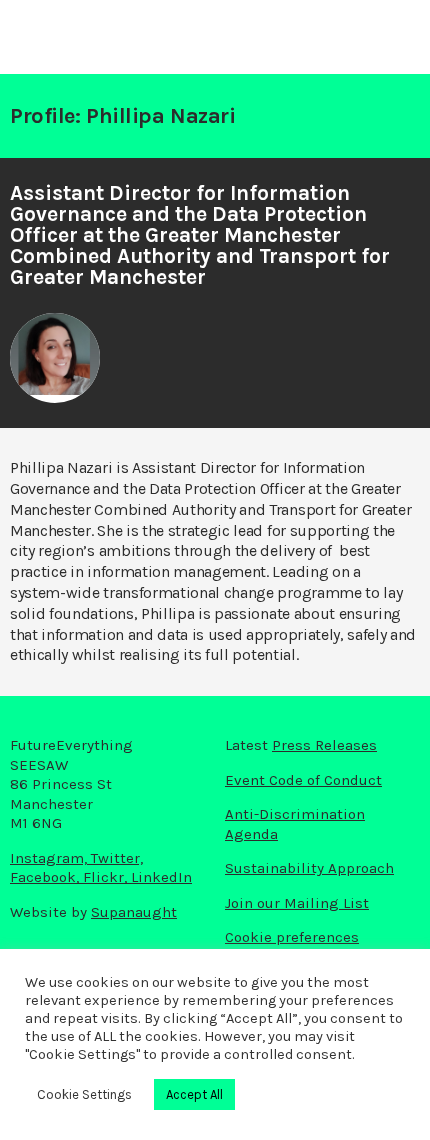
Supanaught (134, 912)
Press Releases (324, 745)
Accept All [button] (194, 1094)
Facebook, (46, 877)
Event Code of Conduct (303, 780)
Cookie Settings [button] (84, 1094)
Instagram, (50, 858)
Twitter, (117, 858)
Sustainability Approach (309, 868)
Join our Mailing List (297, 903)
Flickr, (107, 877)
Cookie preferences (292, 937)
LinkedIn (161, 877)
